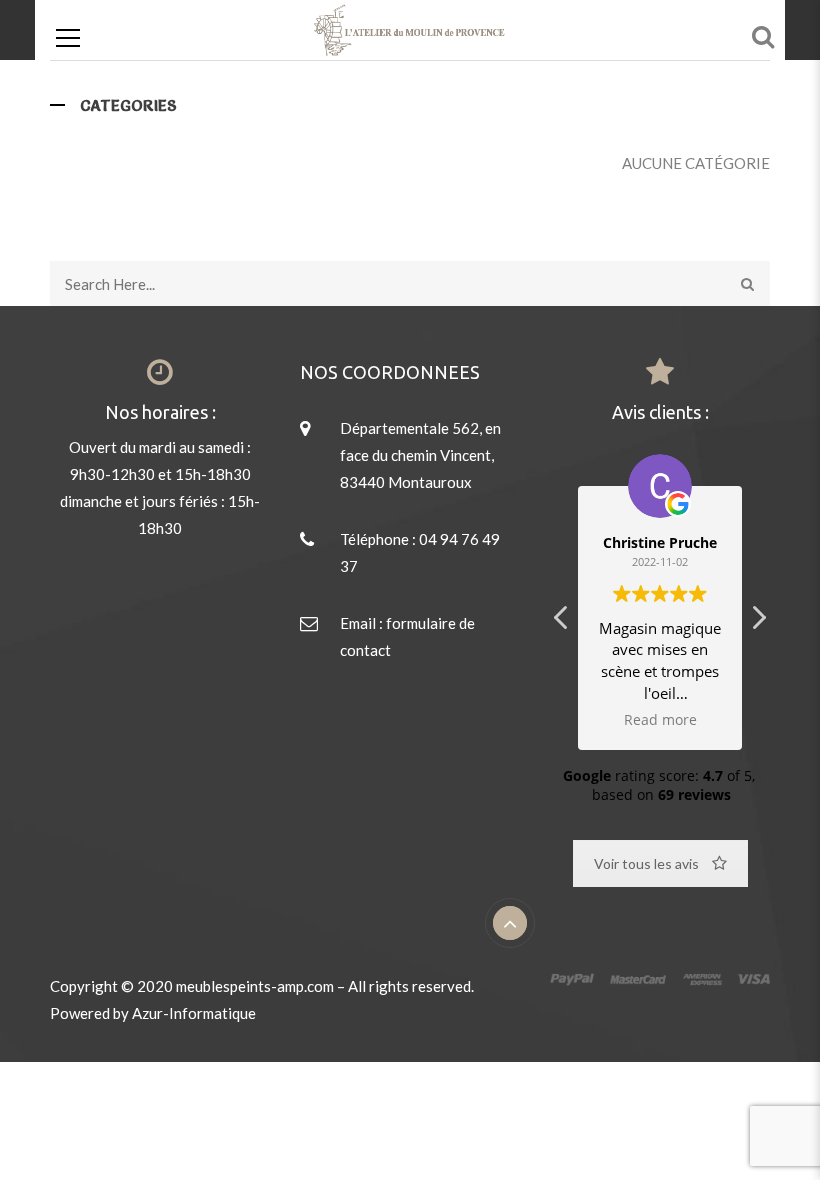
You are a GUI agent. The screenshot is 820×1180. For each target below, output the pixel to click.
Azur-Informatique (194, 1013)
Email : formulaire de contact (407, 636)
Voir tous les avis (646, 863)
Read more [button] (660, 720)
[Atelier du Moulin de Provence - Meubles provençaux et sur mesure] (409, 45)
